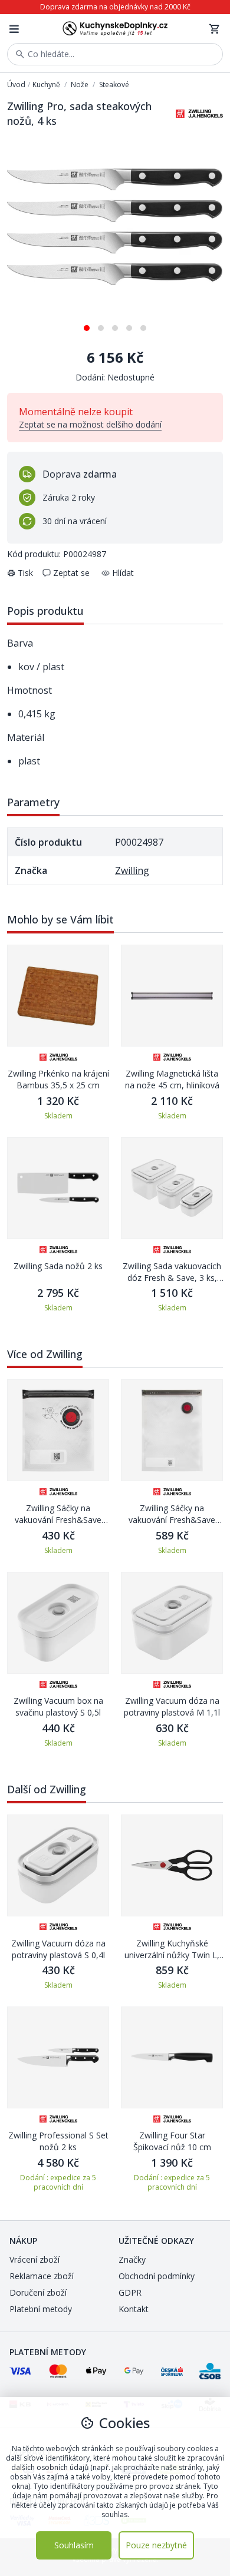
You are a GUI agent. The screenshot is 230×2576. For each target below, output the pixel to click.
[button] (87, 324)
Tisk (25, 573)
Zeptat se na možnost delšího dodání (90, 424)
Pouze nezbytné (156, 2545)
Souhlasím (74, 2545)
